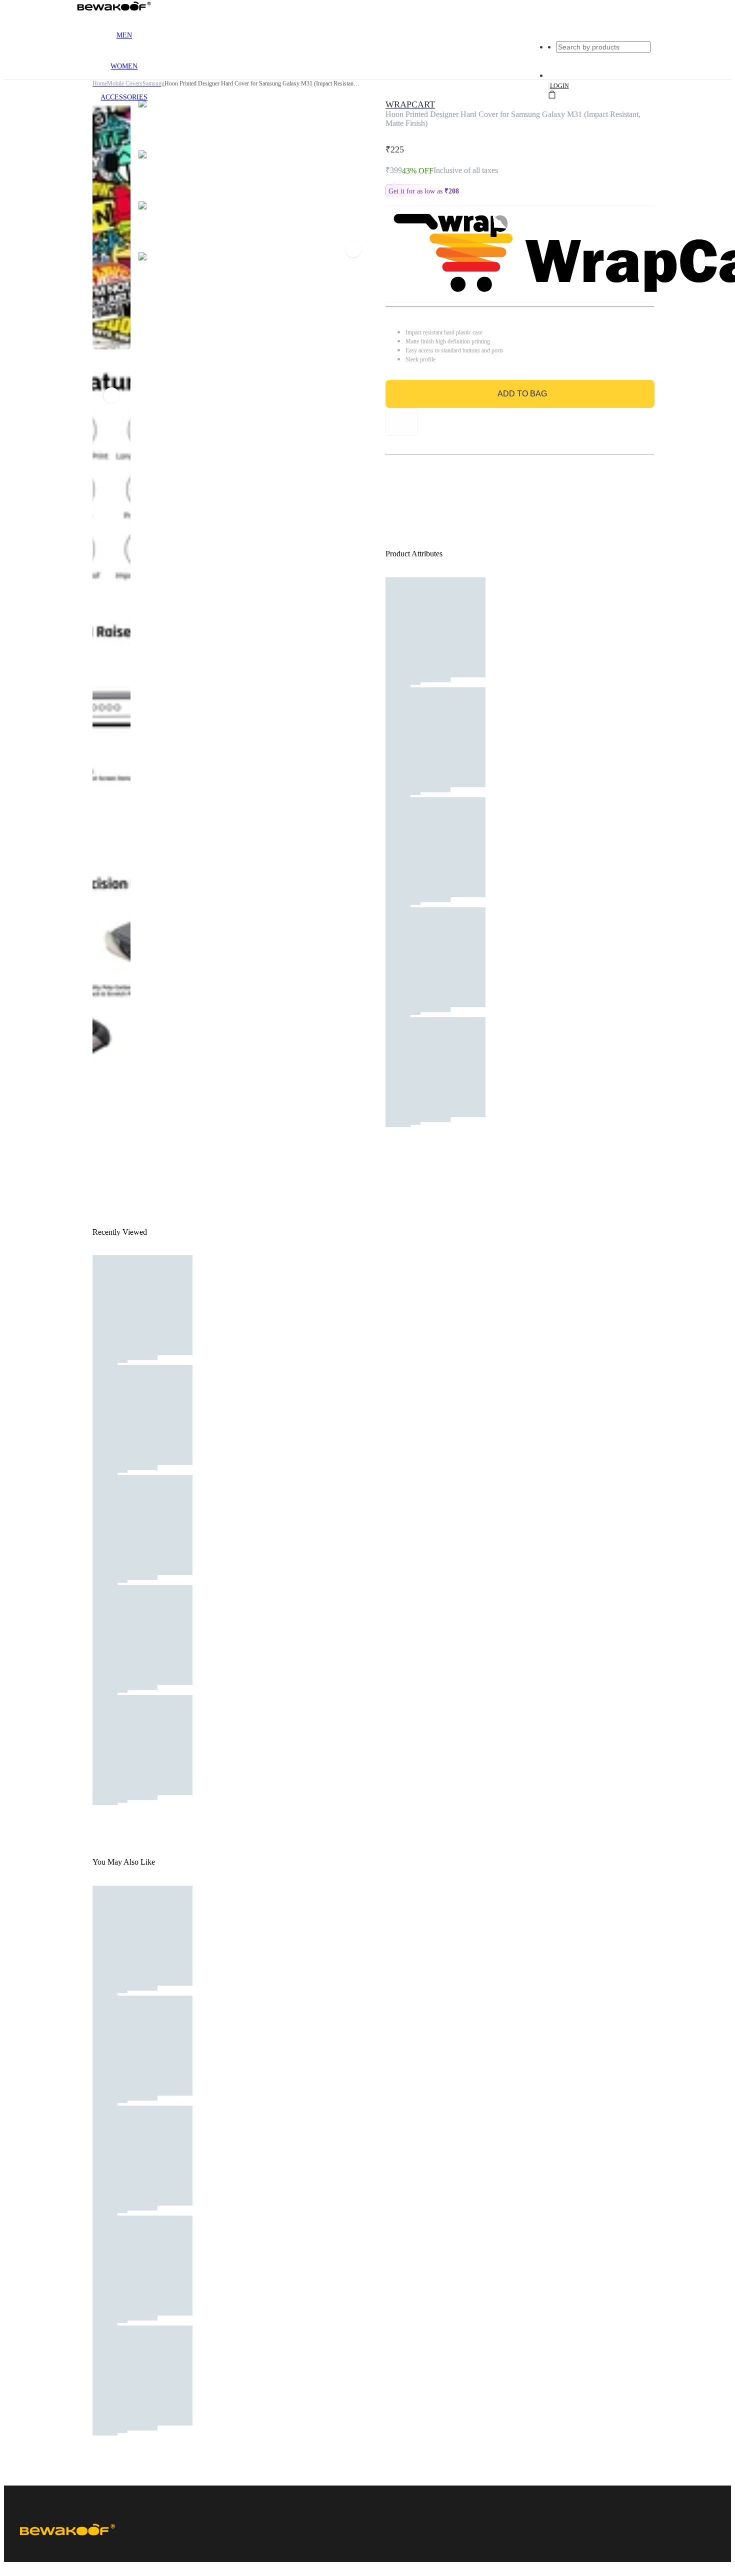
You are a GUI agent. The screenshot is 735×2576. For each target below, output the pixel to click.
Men (124, 35)
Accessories (124, 97)
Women (124, 66)
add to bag (522, 394)
